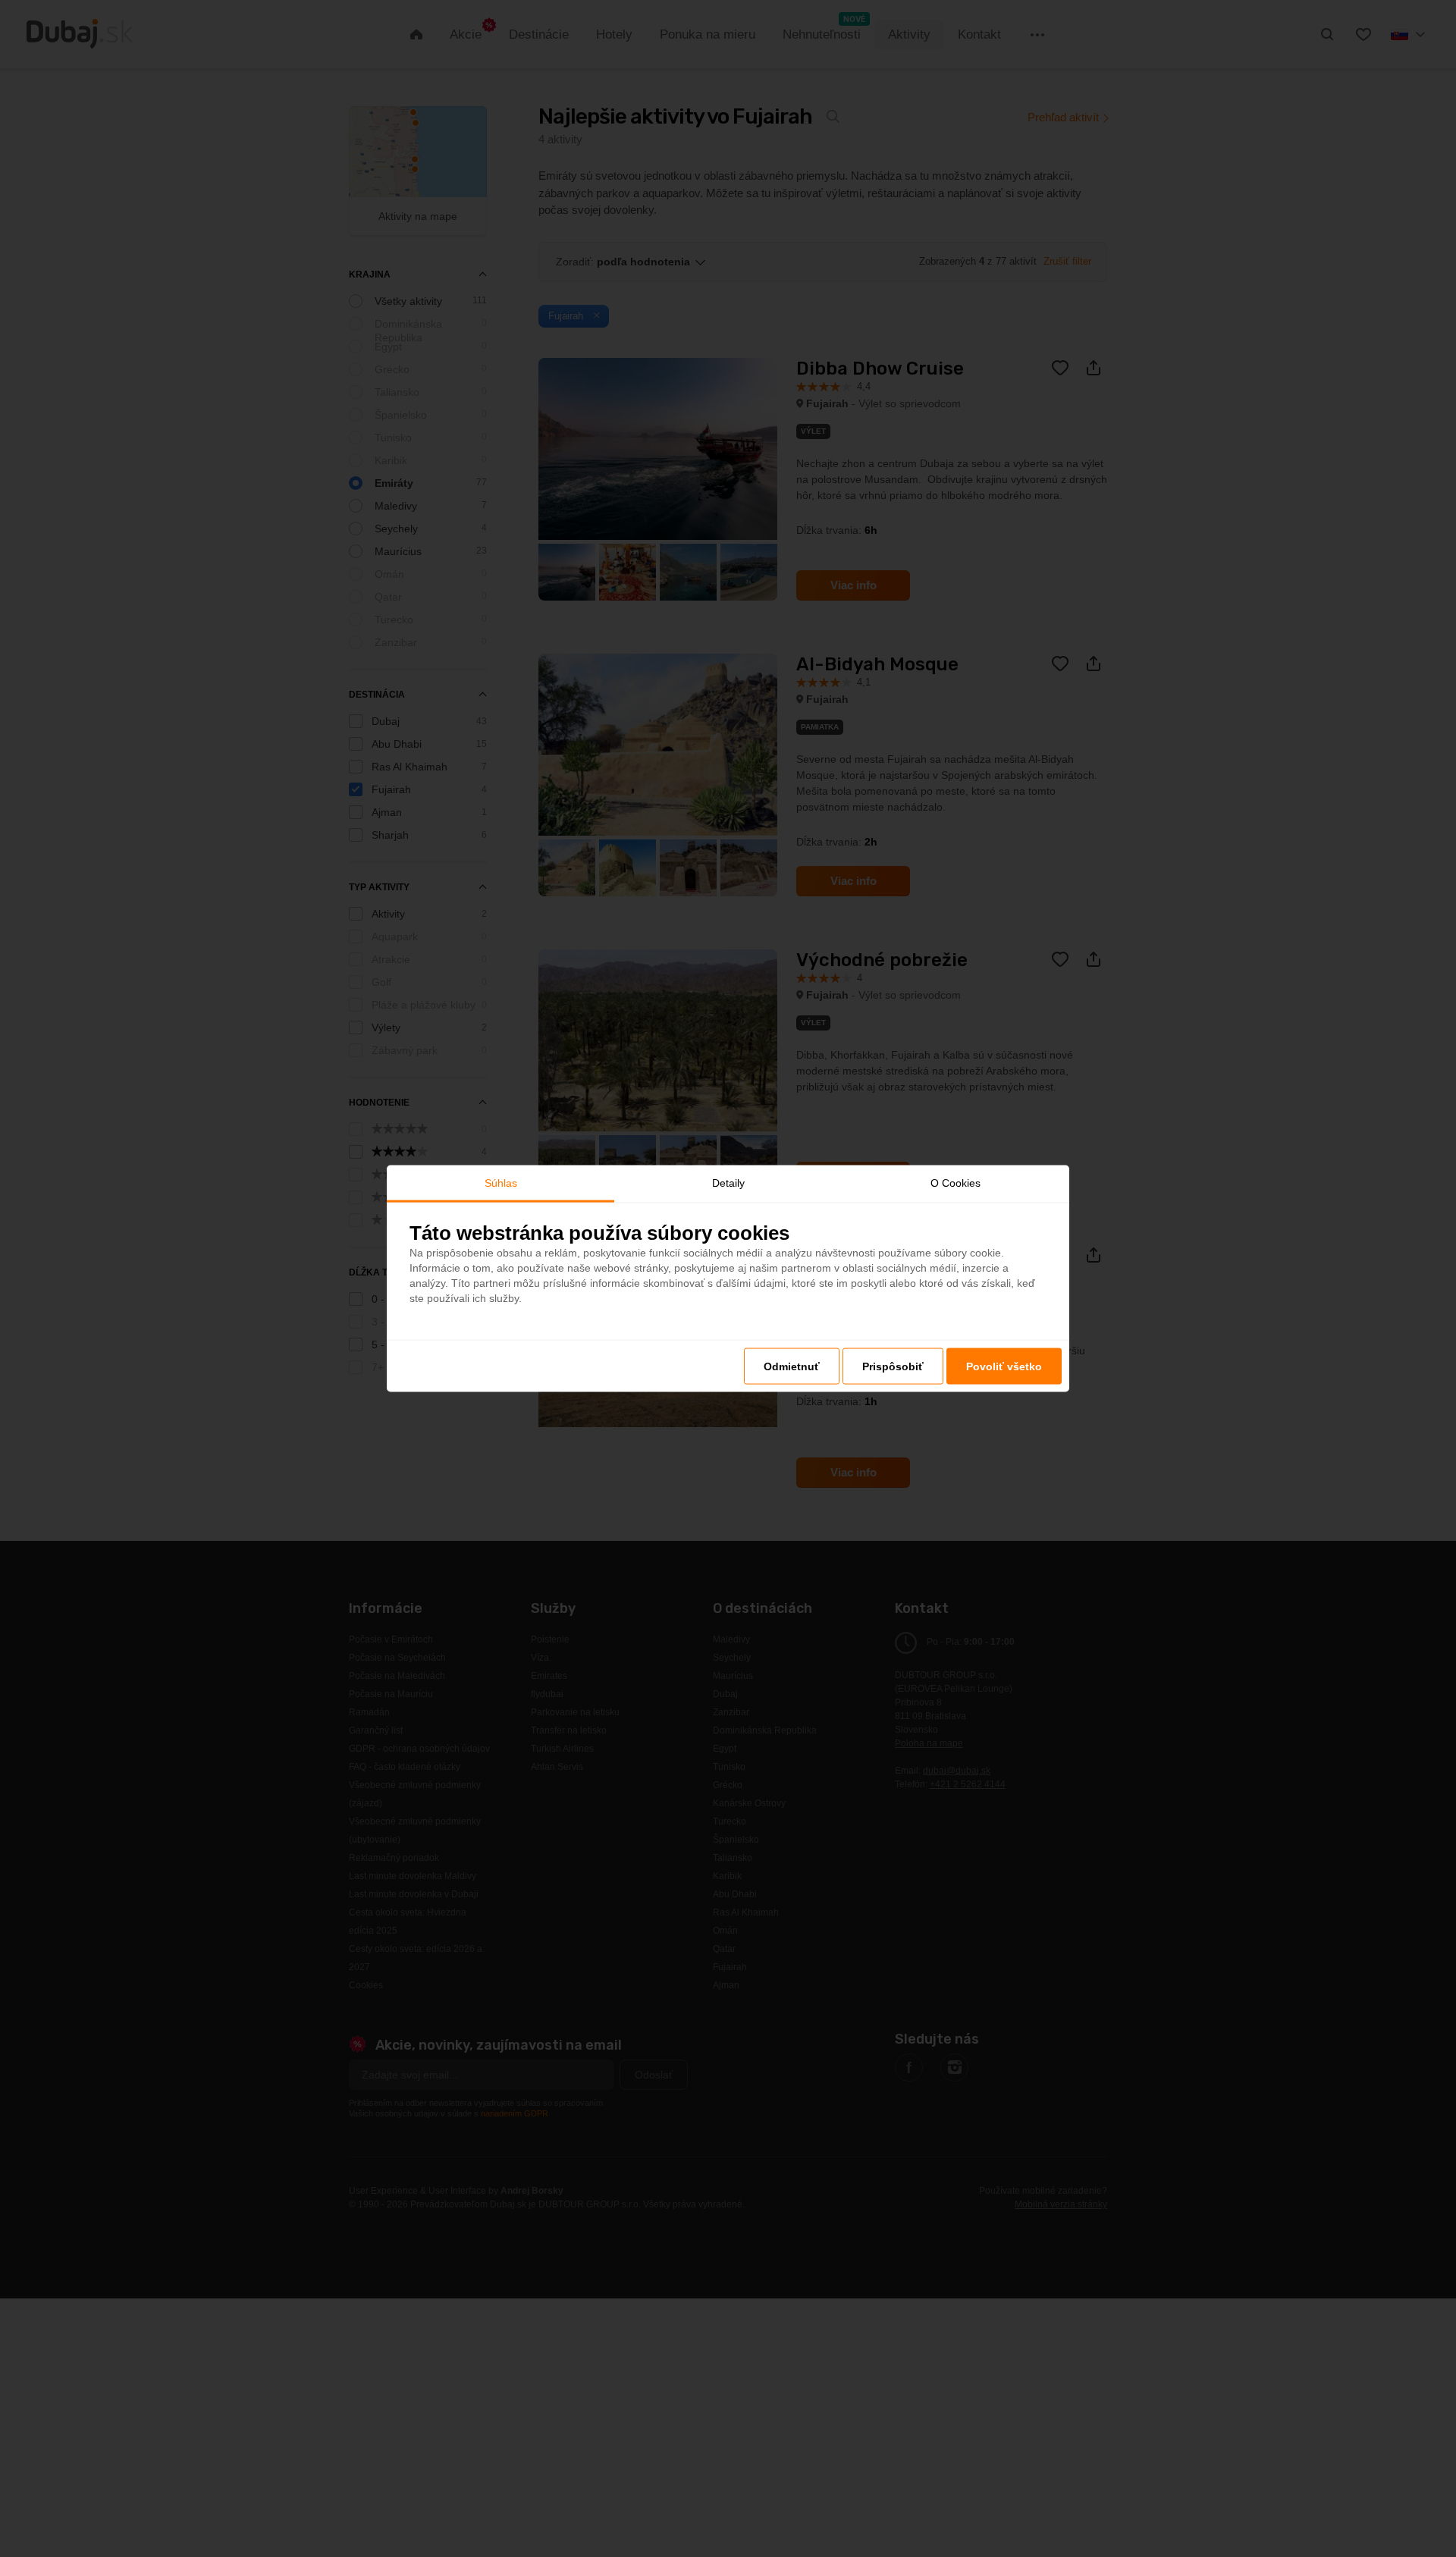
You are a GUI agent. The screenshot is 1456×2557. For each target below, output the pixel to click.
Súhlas (501, 1183)
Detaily (728, 1183)
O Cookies (955, 1183)
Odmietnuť (792, 1366)
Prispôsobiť (893, 1366)
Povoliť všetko (1004, 1366)
